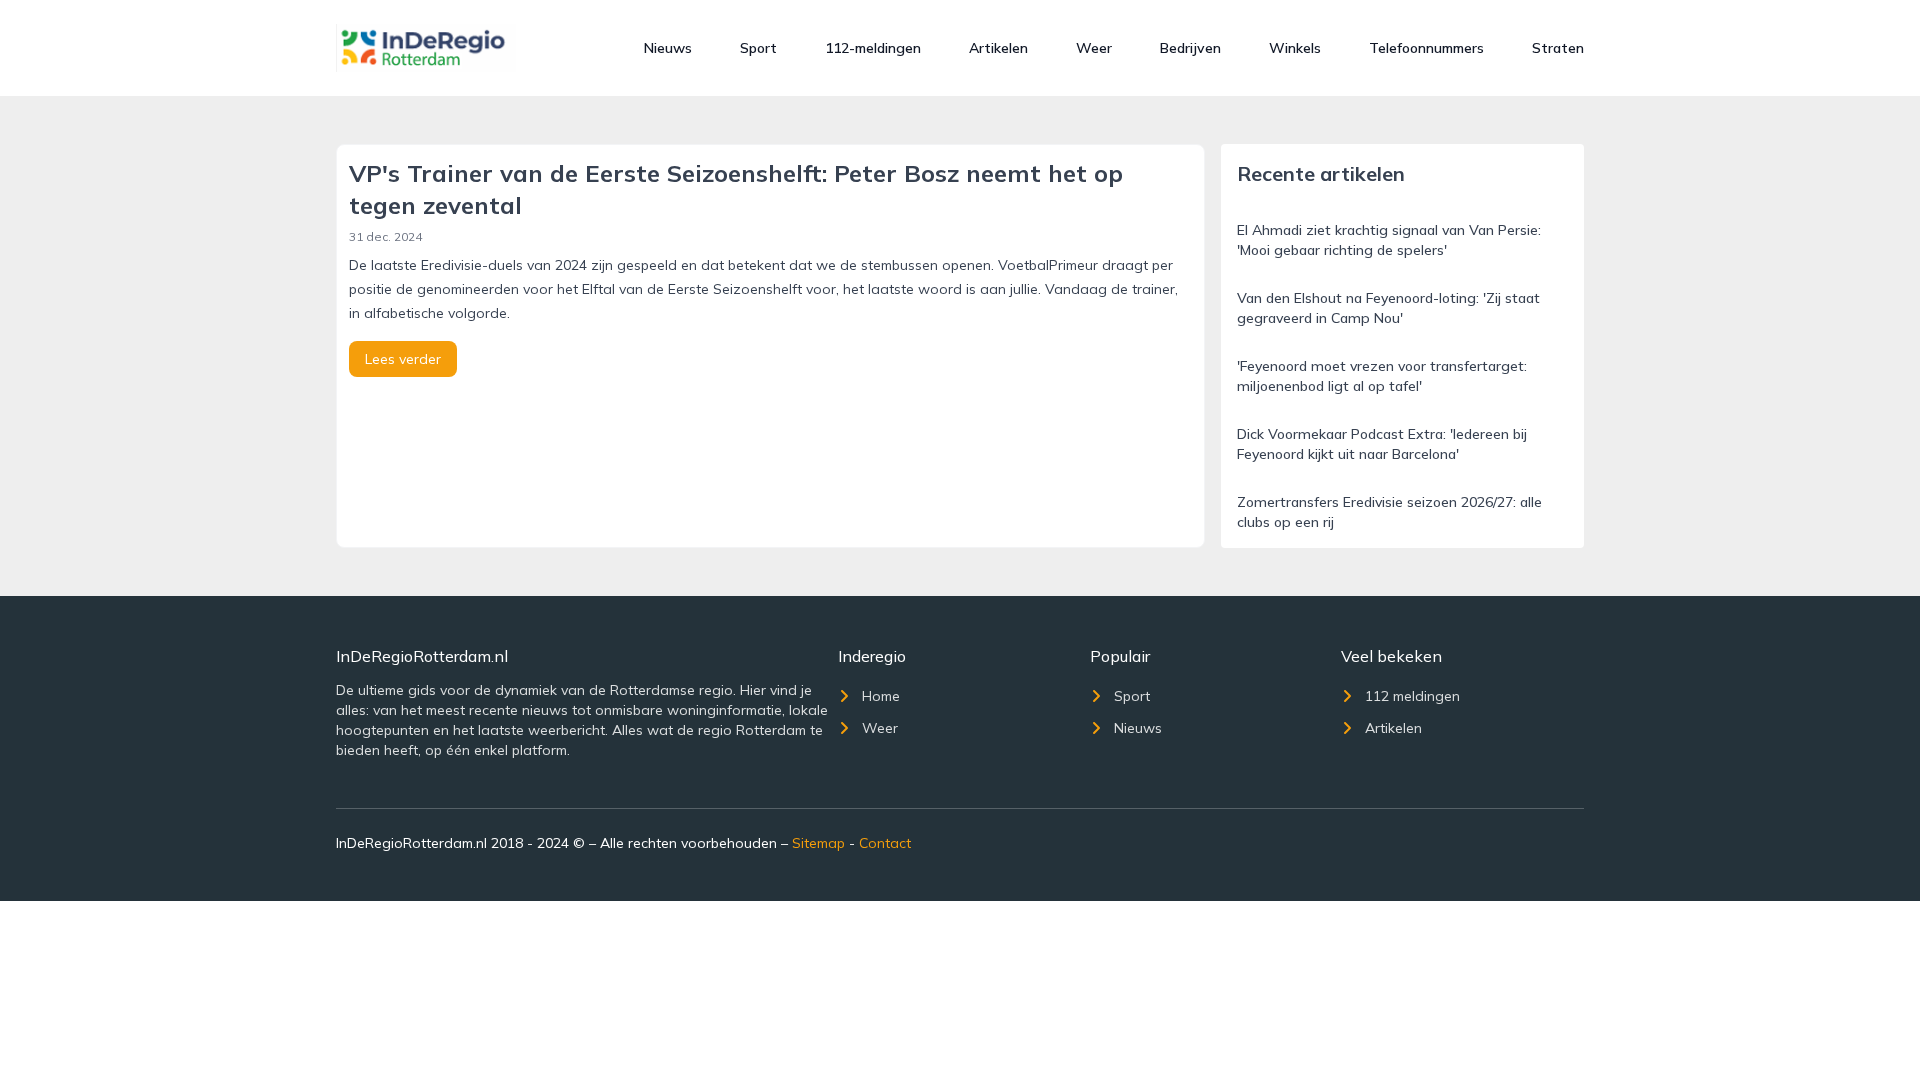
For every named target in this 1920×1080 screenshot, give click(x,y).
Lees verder (403, 359)
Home (881, 696)
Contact (885, 843)
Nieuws (668, 48)
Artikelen (998, 48)
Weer (1094, 48)
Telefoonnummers (1426, 48)
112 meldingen (1412, 696)
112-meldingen (873, 48)
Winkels (1295, 48)
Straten (1558, 48)
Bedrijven (1190, 48)
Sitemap (818, 843)
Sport (758, 48)
